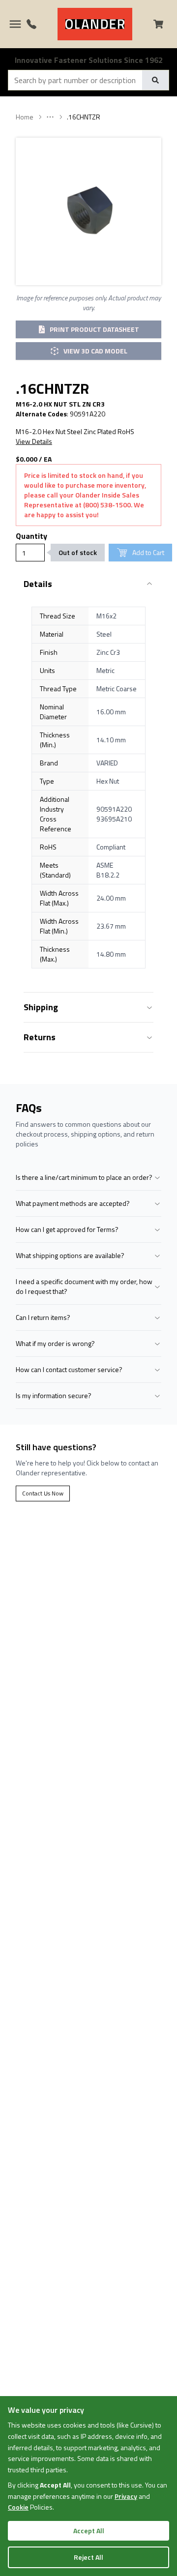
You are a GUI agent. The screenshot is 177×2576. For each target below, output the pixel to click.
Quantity (31, 536)
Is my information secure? (54, 1395)
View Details (34, 441)
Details (38, 584)
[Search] (155, 80)
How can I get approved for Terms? (67, 1229)
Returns (40, 1037)
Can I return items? (43, 1317)
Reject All (88, 2557)
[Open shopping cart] (162, 24)
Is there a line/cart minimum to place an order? (84, 1177)
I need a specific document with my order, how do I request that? (84, 1286)
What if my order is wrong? (55, 1343)
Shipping (41, 1007)
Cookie (18, 2507)
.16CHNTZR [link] (84, 117)
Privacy (126, 2496)
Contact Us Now (43, 1493)
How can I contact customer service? (69, 1369)
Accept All (89, 2531)
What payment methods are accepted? (73, 1203)
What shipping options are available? (70, 1255)
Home (25, 117)
